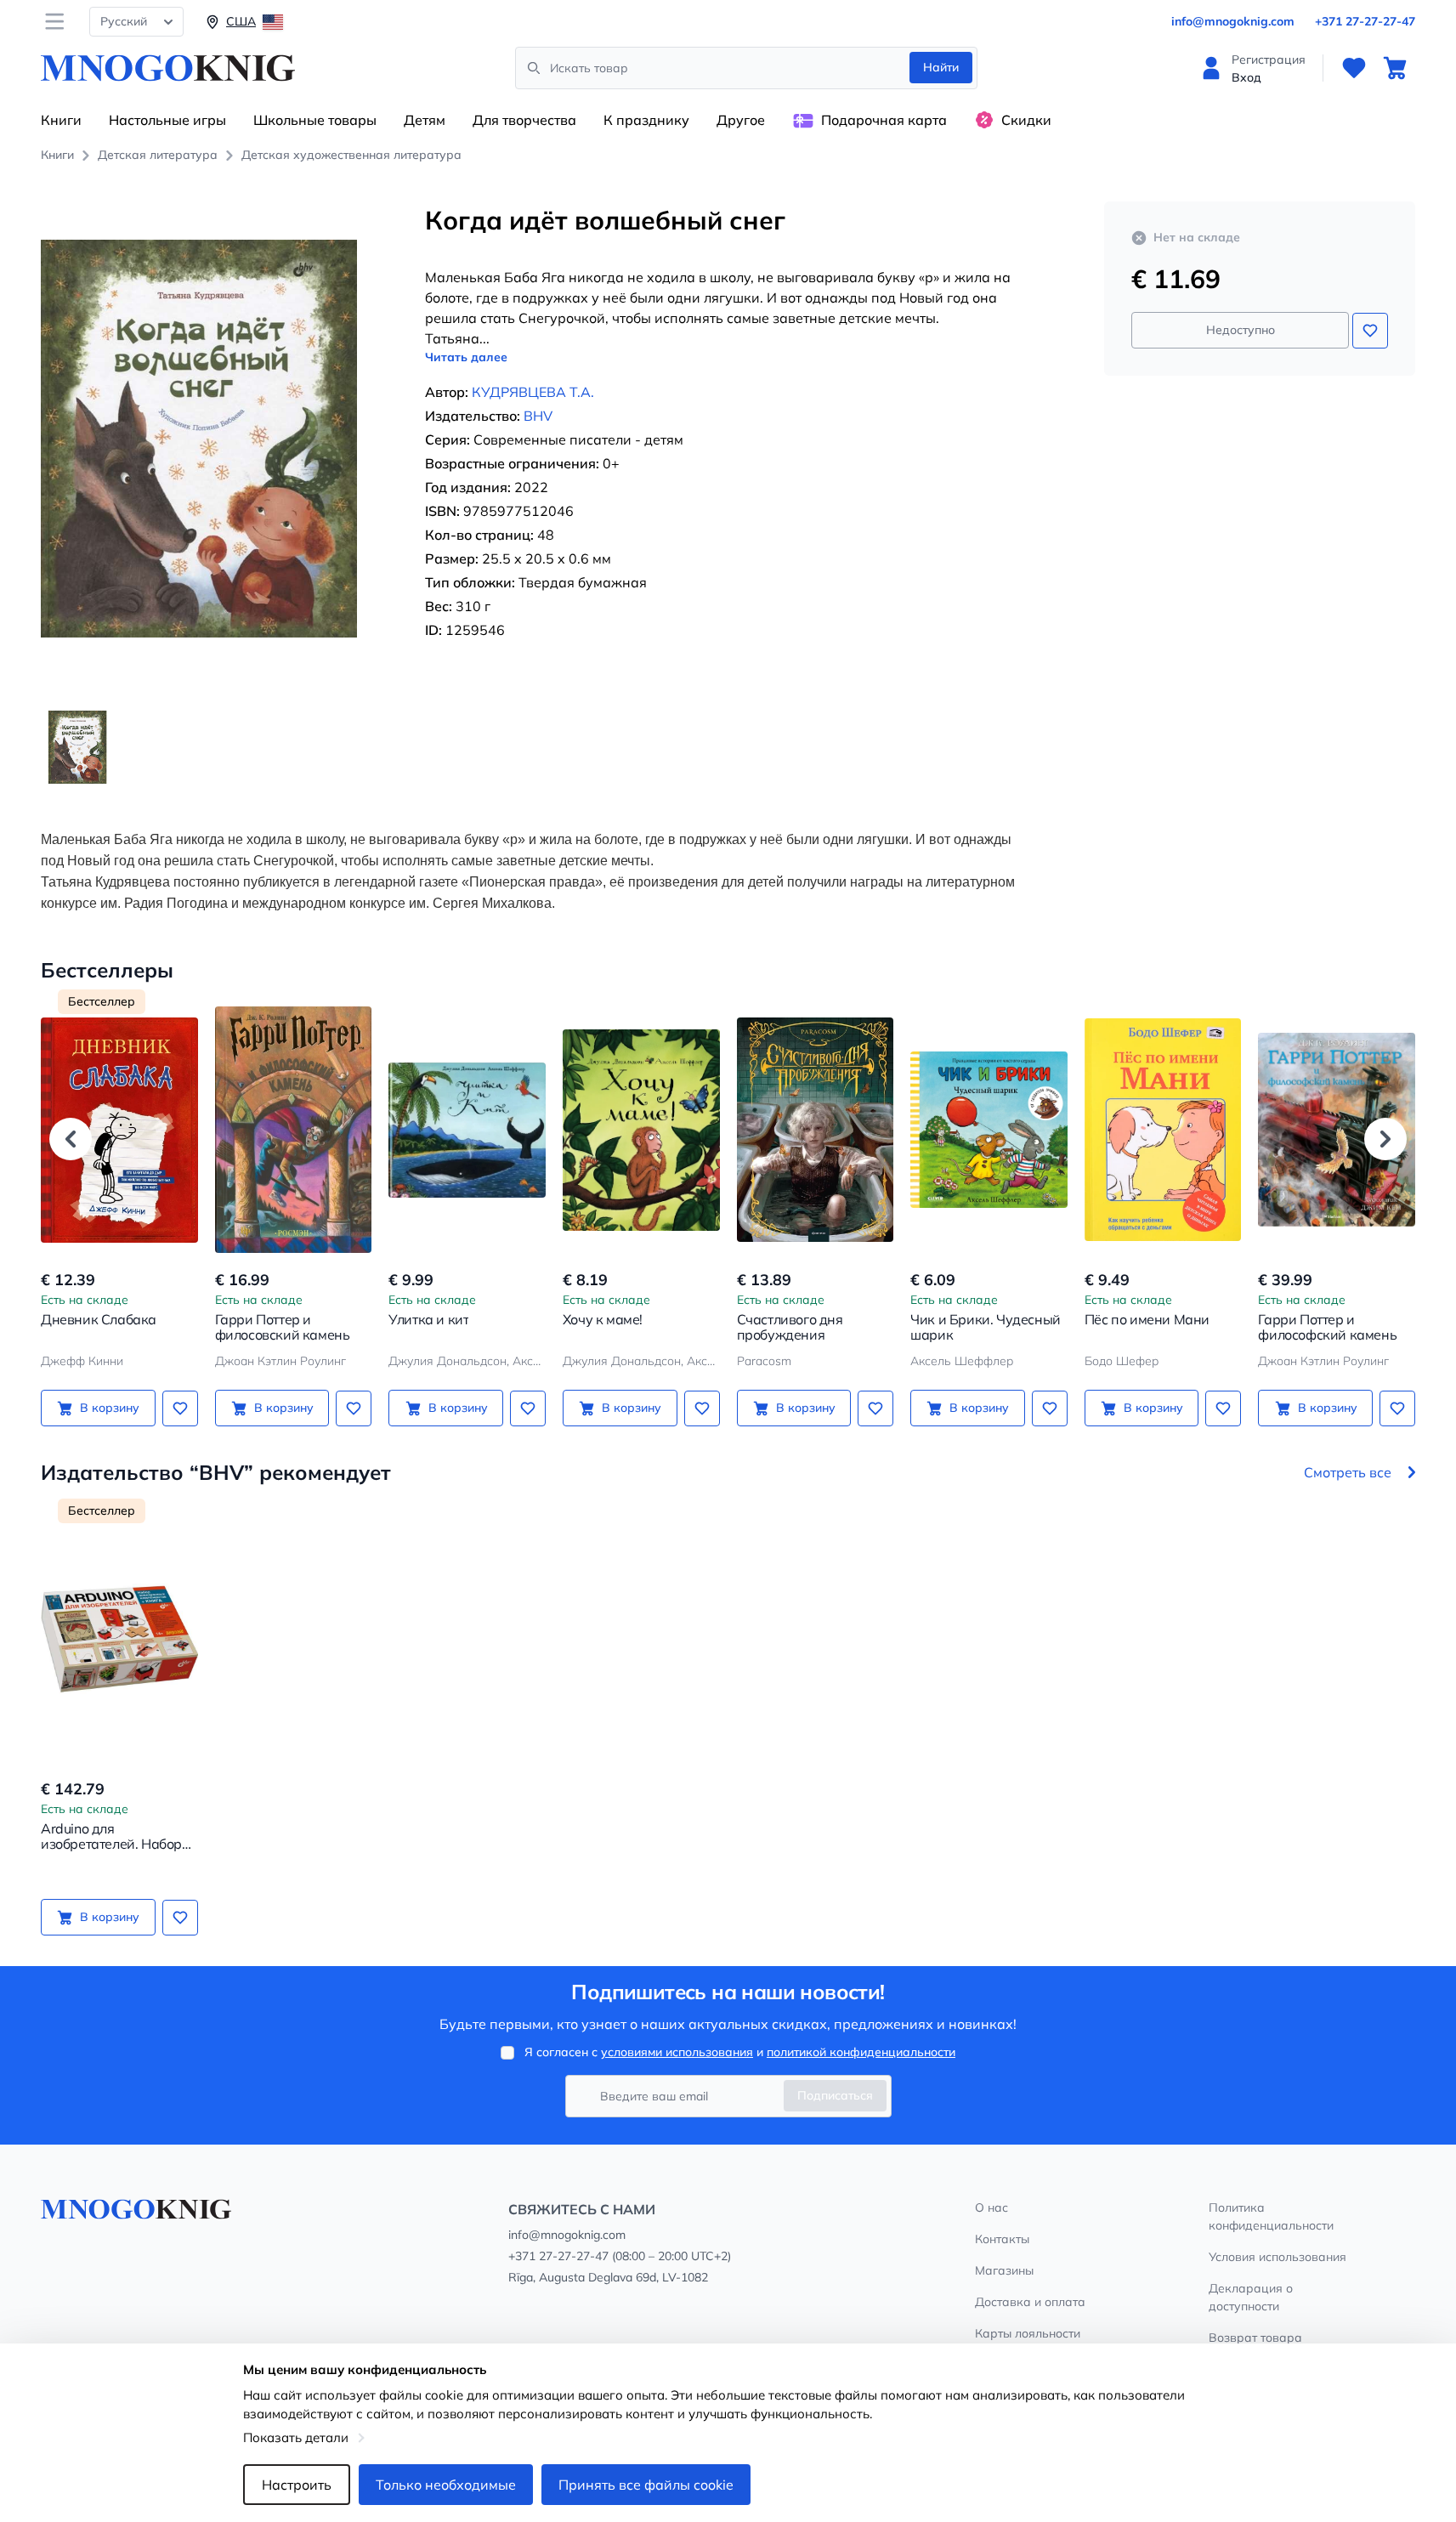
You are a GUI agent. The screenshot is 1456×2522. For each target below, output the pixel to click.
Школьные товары (315, 120)
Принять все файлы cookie (646, 2485)
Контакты (1002, 2239)
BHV (538, 416)
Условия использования (1278, 2257)
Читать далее (466, 357)
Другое (741, 120)
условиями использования (677, 2052)
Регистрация (1269, 60)
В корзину (110, 1408)
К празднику (646, 120)
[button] (71, 1139)
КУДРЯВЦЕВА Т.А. (533, 392)
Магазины (1004, 2270)
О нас (991, 2207)
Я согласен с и (740, 2052)
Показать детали (296, 2437)
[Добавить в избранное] (1370, 331)
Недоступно (1241, 330)
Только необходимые (446, 2485)
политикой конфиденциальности (861, 2052)
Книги (61, 120)
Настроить (297, 2485)
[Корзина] (1395, 68)
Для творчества (524, 120)
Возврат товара (1255, 2338)
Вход (1246, 77)
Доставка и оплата (1030, 2302)
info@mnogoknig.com (1233, 21)
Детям (425, 120)
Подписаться (835, 2095)
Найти (941, 67)
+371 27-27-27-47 (1365, 21)
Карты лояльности (1028, 2333)
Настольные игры (167, 120)
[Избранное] (1354, 68)
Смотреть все (1348, 1472)
